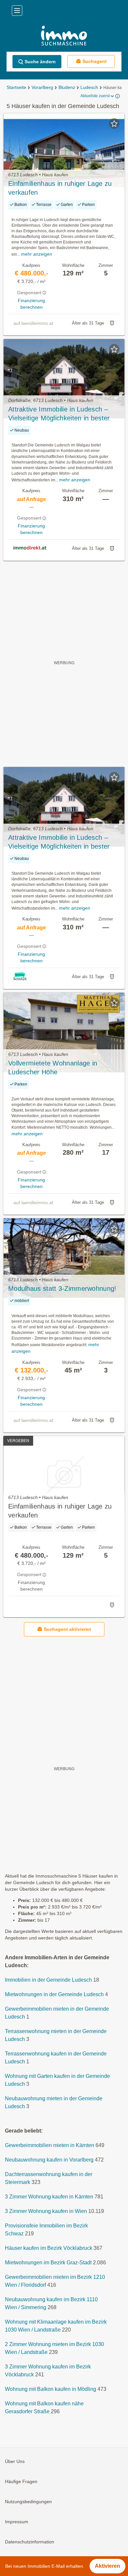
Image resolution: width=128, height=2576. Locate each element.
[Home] (64, 36)
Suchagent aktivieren (67, 1629)
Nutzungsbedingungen (28, 2502)
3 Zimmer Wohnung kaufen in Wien (46, 2211)
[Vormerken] (114, 124)
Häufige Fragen (21, 2482)
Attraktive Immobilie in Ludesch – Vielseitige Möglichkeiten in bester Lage (59, 414)
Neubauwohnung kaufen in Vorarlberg (49, 2160)
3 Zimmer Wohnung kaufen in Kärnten (49, 2197)
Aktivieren (107, 2566)
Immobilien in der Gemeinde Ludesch (48, 1980)
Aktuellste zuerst (95, 96)
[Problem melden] (112, 323)
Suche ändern (40, 62)
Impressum (17, 2522)
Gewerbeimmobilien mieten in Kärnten (50, 2146)
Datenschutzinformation (30, 2542)
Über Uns (15, 2462)
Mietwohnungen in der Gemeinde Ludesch (54, 1995)
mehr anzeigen (37, 254)
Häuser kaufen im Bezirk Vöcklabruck (49, 2248)
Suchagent (95, 61)
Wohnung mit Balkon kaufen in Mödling (51, 2389)
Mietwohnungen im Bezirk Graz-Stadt (48, 2263)
